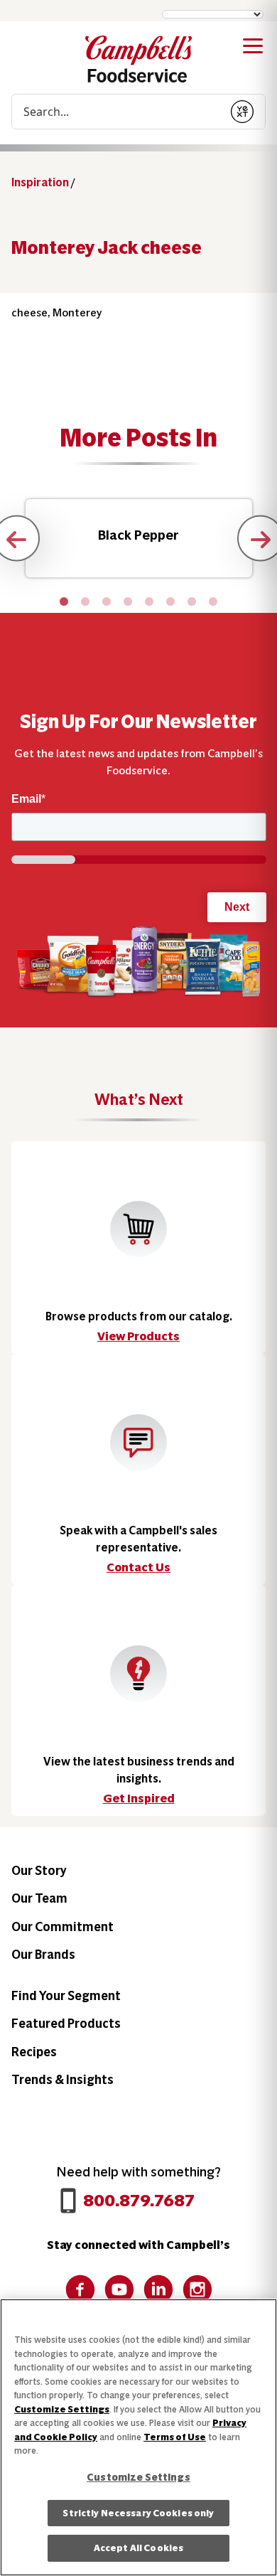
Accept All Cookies (138, 2548)
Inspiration (40, 182)
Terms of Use (175, 2437)
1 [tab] (64, 602)
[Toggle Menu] (253, 48)
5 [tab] (149, 602)
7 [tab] (192, 602)
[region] (138, 2437)
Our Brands (43, 1954)
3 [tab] (107, 602)
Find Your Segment (66, 1995)
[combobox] (116, 112)
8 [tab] (213, 602)
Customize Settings (62, 2409)
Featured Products (66, 2023)
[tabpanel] (139, 538)
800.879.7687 (139, 2200)
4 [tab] (128, 602)
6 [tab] (170, 602)
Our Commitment (63, 1926)
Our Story (39, 1870)
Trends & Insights (63, 2079)
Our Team (39, 1898)
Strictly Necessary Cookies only (138, 2513)
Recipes (34, 2052)
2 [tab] (85, 602)
